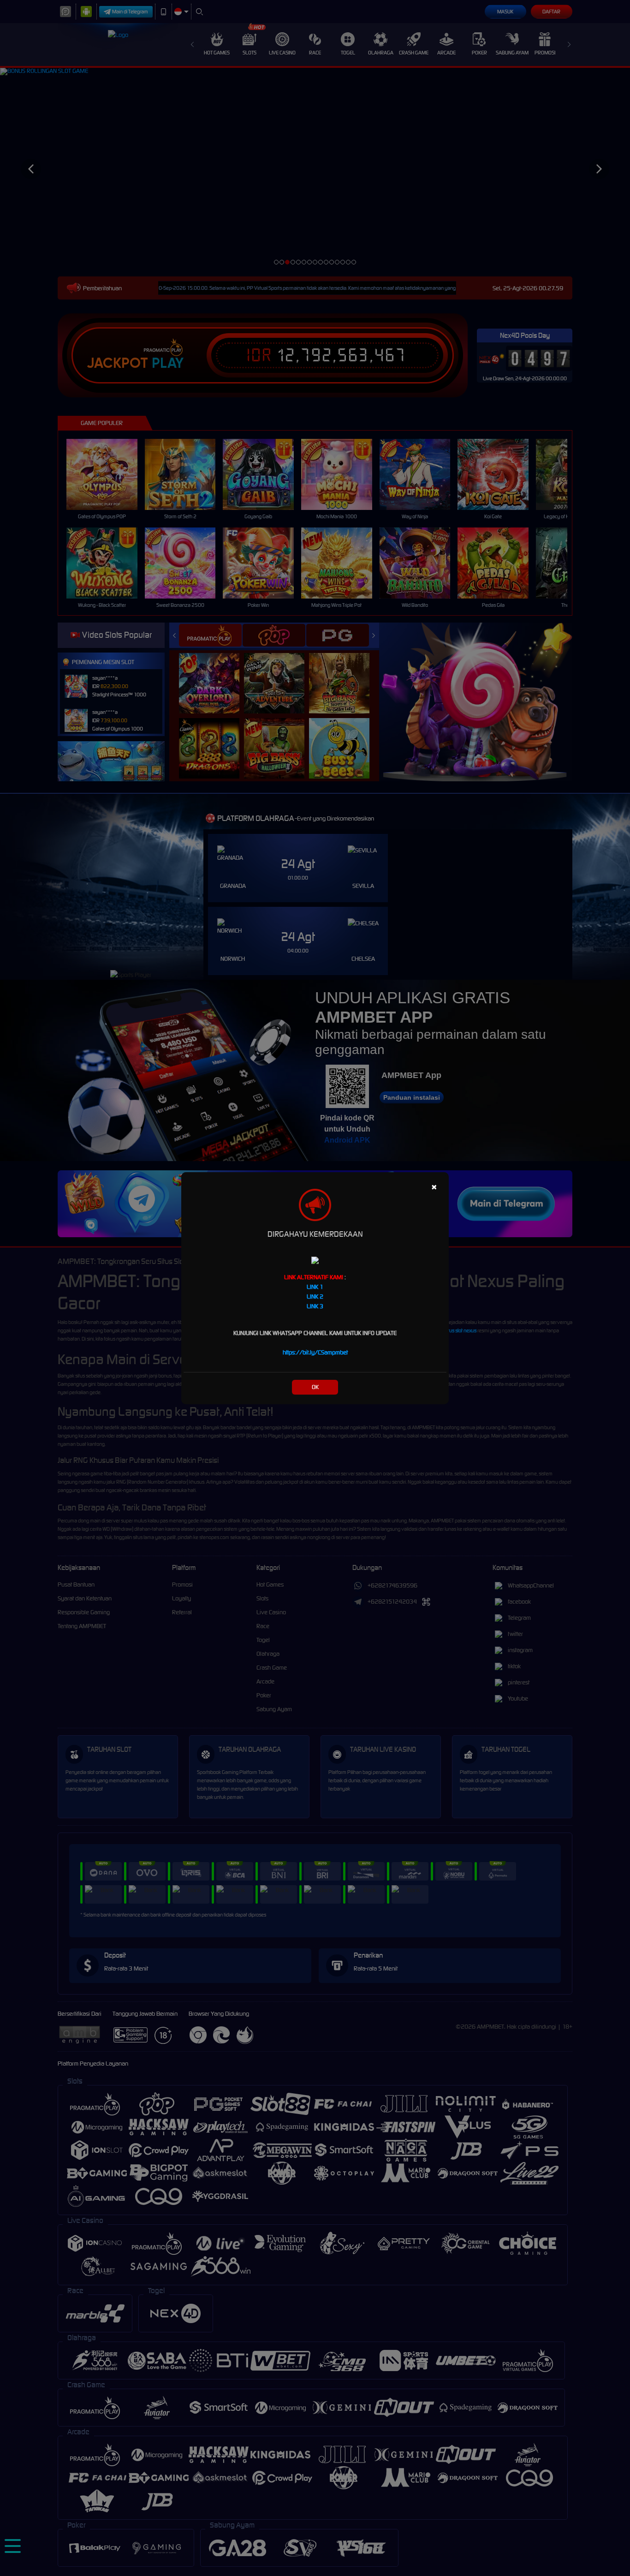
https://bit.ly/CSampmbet (315, 1352)
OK (315, 1387)
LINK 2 (315, 1297)
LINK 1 (315, 1287)
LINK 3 (315, 1306)
